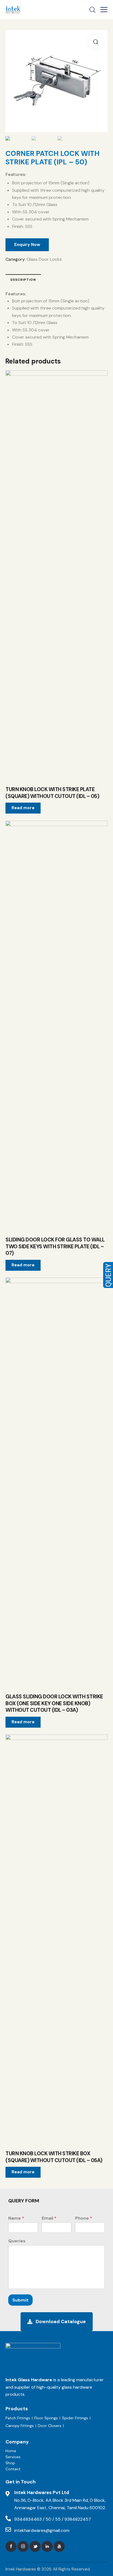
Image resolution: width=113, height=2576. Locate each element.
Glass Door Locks (44, 259)
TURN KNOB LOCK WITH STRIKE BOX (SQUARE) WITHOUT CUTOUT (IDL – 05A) (54, 2157)
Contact (13, 2469)
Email (49, 2218)
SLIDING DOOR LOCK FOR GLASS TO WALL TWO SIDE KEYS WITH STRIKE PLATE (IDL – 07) (55, 1247)
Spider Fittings (75, 2418)
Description (23, 280)
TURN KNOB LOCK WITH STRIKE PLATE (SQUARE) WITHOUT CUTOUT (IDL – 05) (52, 793)
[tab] (23, 279)
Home (11, 2451)
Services (13, 2457)
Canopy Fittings (20, 2426)
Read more (23, 808)
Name (16, 2218)
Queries (17, 2241)
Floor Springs (46, 2418)
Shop (10, 2463)
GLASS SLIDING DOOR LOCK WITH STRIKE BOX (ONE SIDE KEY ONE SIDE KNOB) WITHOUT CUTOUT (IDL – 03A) (54, 1703)
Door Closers (50, 2426)
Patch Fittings (18, 2418)
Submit (20, 2300)
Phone (84, 2218)
